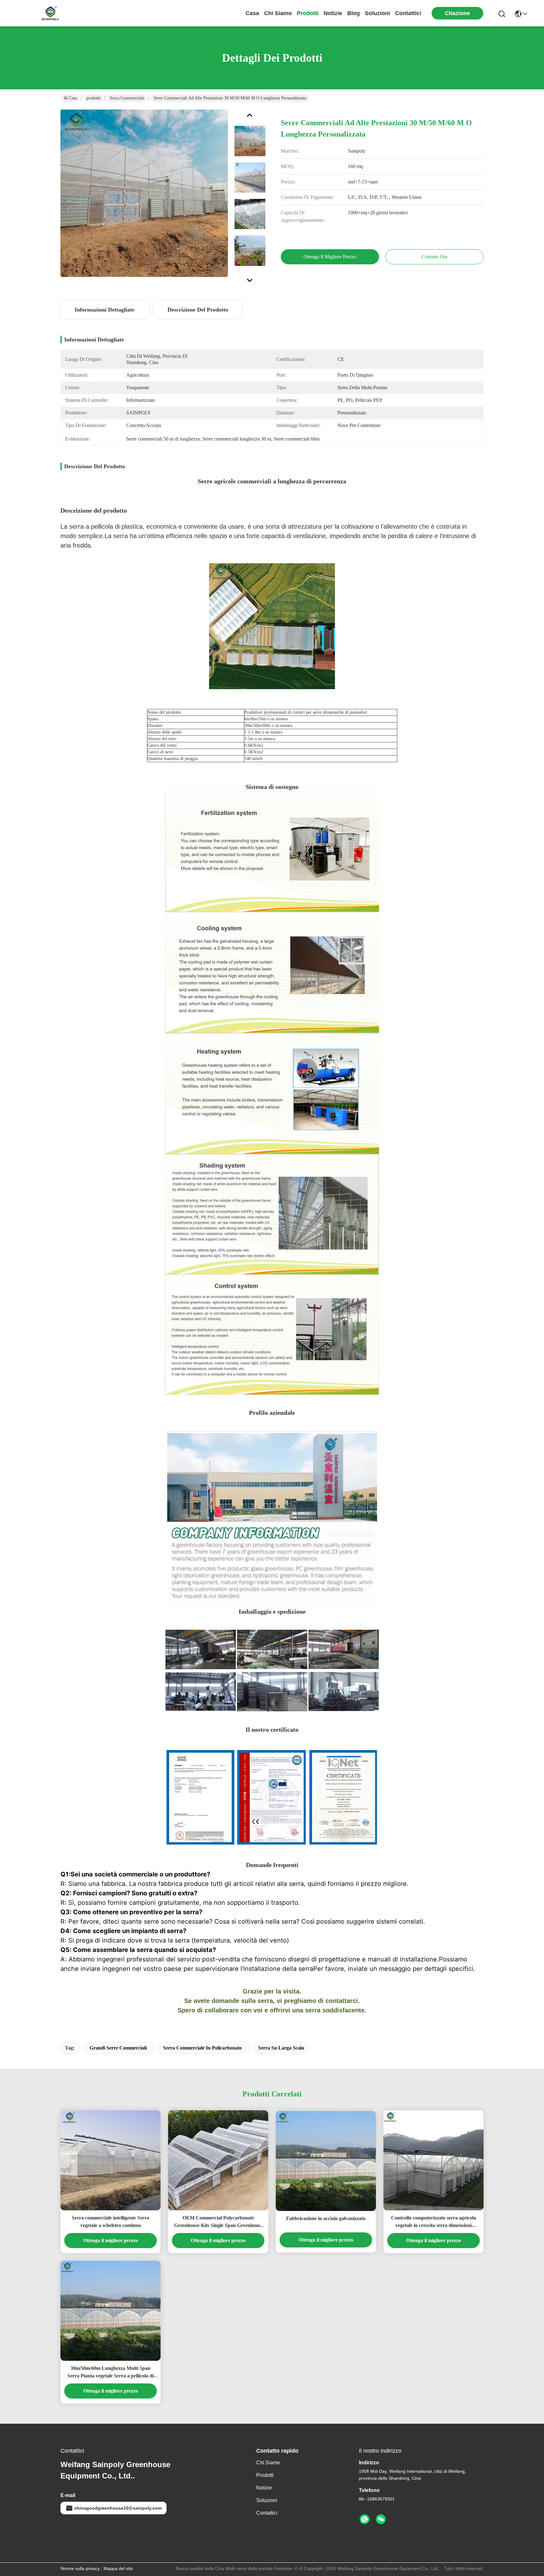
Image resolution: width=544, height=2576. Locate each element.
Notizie (333, 13)
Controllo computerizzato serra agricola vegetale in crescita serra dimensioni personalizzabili (433, 2222)
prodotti (308, 13)
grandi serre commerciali (118, 2048)
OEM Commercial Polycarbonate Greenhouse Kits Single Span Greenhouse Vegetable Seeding (218, 2222)
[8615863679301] (365, 2519)
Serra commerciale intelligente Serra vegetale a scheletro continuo (110, 2222)
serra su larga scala (281, 2048)
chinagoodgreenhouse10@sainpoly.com (118, 2508)
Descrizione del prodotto (198, 310)
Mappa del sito (118, 2568)
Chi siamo (278, 13)
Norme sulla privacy (80, 2568)
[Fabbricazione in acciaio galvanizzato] (326, 2161)
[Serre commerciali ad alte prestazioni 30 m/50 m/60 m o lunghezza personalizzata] (144, 193)
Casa (252, 13)
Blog (354, 13)
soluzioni (377, 13)
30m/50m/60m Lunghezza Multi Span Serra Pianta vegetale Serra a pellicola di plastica (110, 2373)
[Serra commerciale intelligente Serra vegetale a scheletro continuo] (110, 2160)
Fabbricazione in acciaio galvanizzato (326, 2218)
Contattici (408, 13)
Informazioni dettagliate (105, 310)
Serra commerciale (127, 98)
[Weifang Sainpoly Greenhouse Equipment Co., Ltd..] (50, 13)
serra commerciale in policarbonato (202, 2048)
